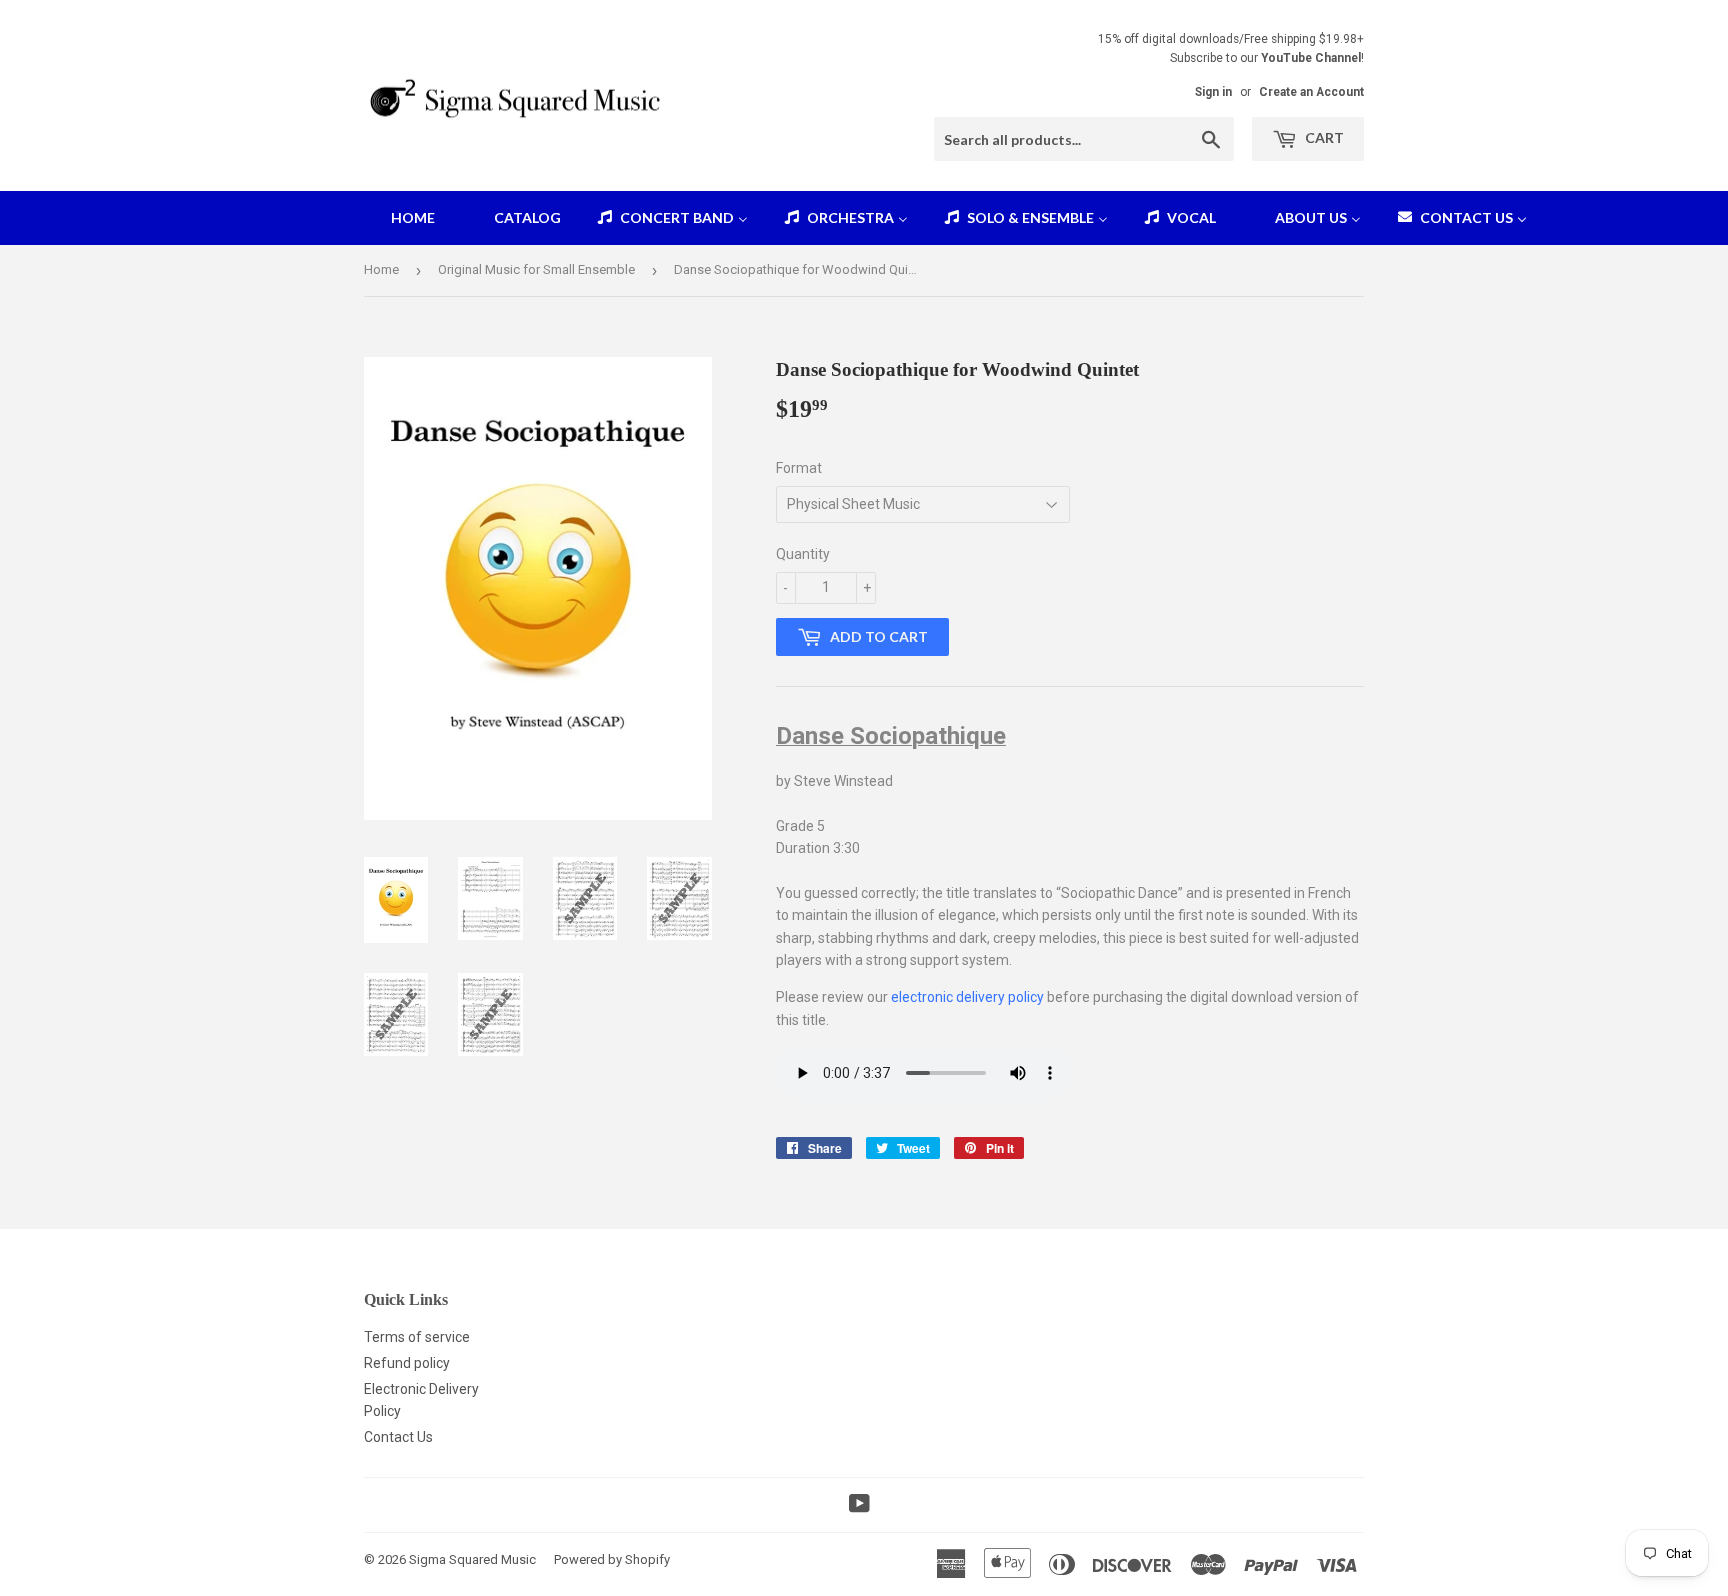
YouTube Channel (1311, 58)
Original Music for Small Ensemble (536, 269)
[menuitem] (400, 218)
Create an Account (1311, 92)
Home (381, 269)
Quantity (803, 554)
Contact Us (398, 1437)
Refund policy (407, 1363)
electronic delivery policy (967, 997)
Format (799, 468)
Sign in (1213, 92)
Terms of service (417, 1337)
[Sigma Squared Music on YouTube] (859, 1506)
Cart (1323, 137)
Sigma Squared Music (472, 1559)
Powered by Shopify (612, 1559)
